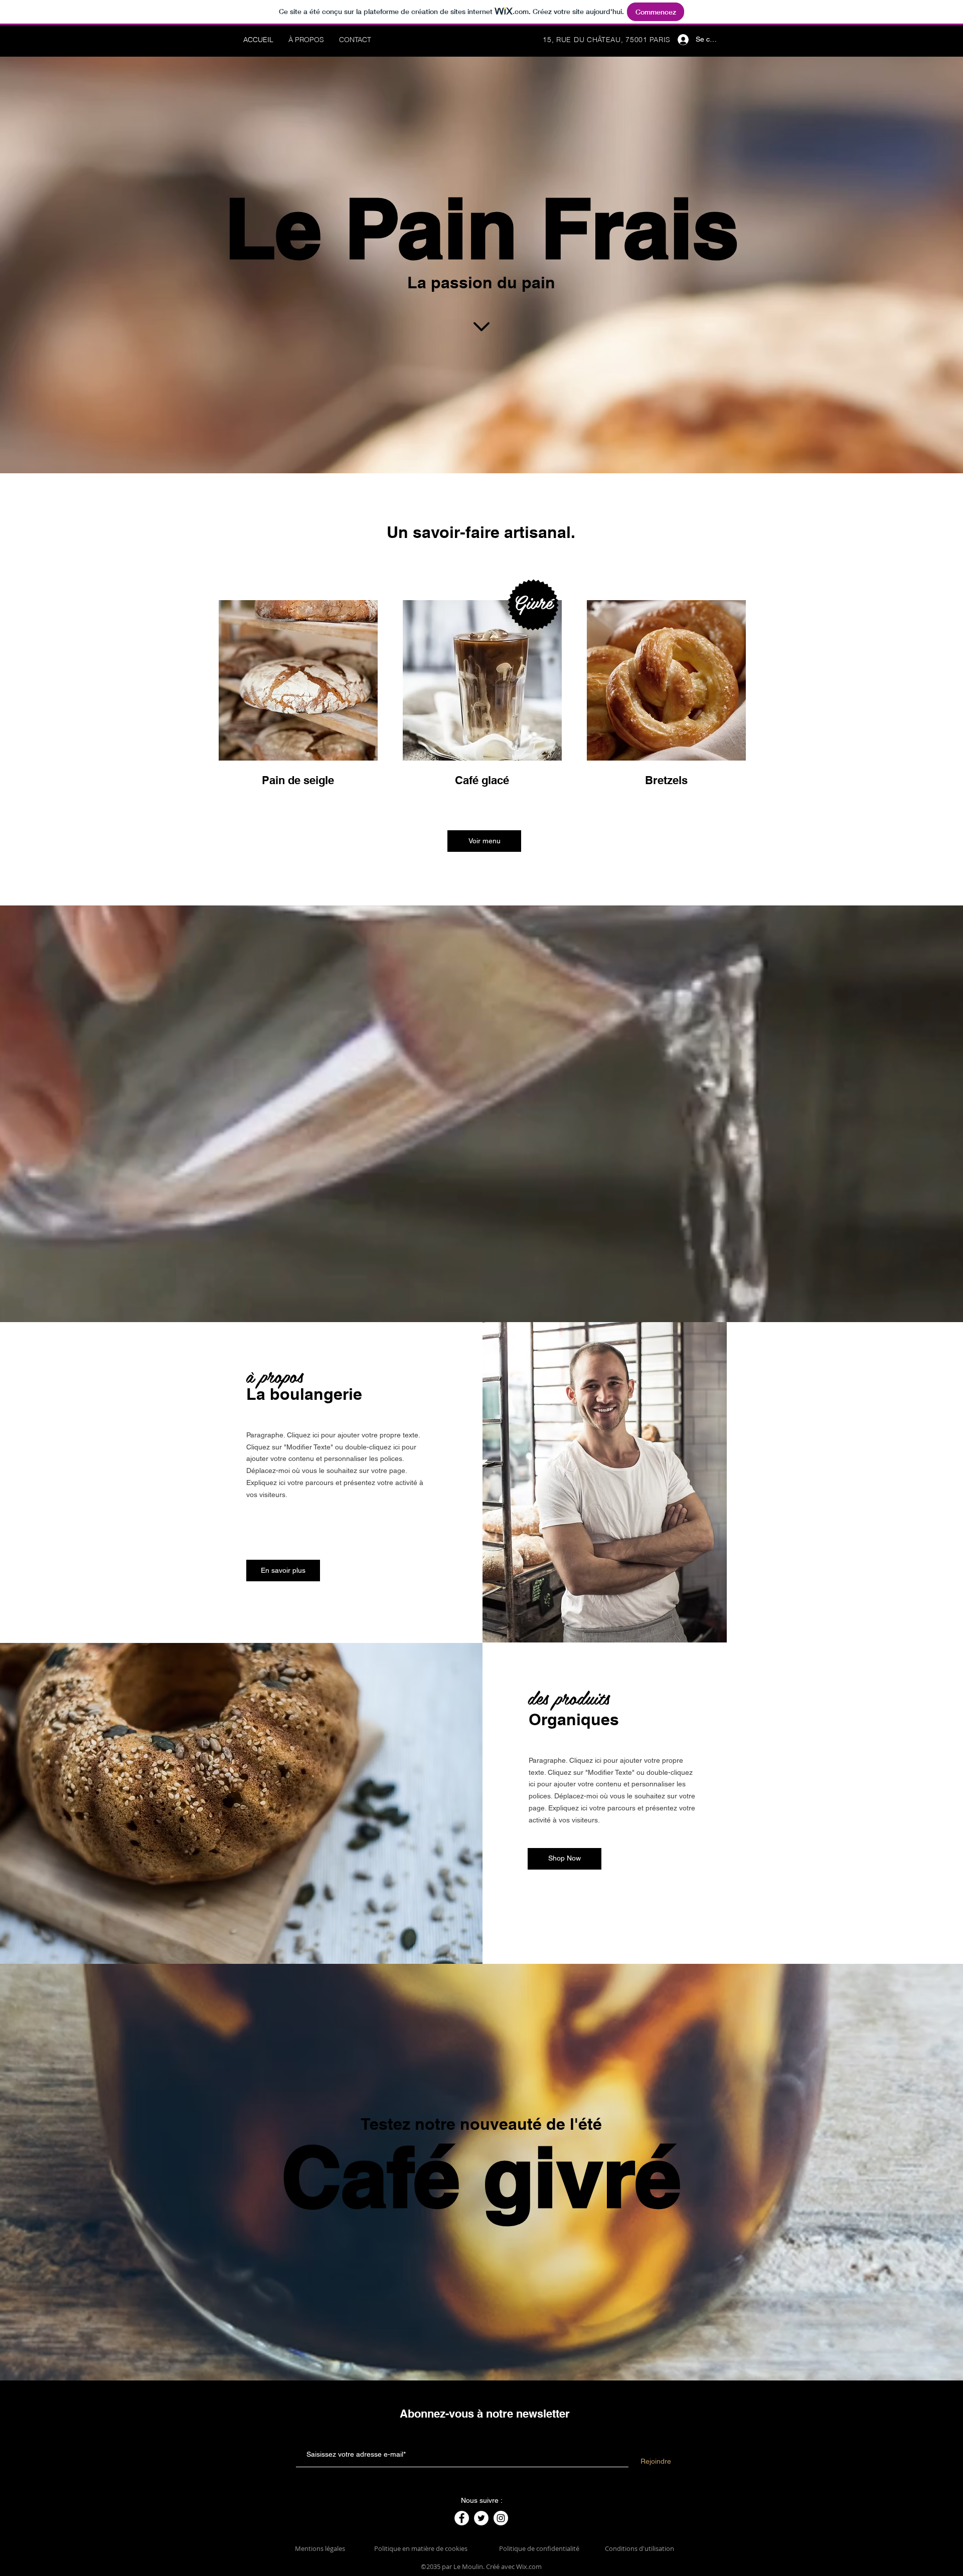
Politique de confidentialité (539, 2548)
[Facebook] (462, 2518)
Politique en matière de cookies (422, 2548)
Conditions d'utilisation (639, 2548)
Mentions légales (320, 2548)
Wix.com (529, 2566)
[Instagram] (501, 2518)
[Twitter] (481, 2518)
